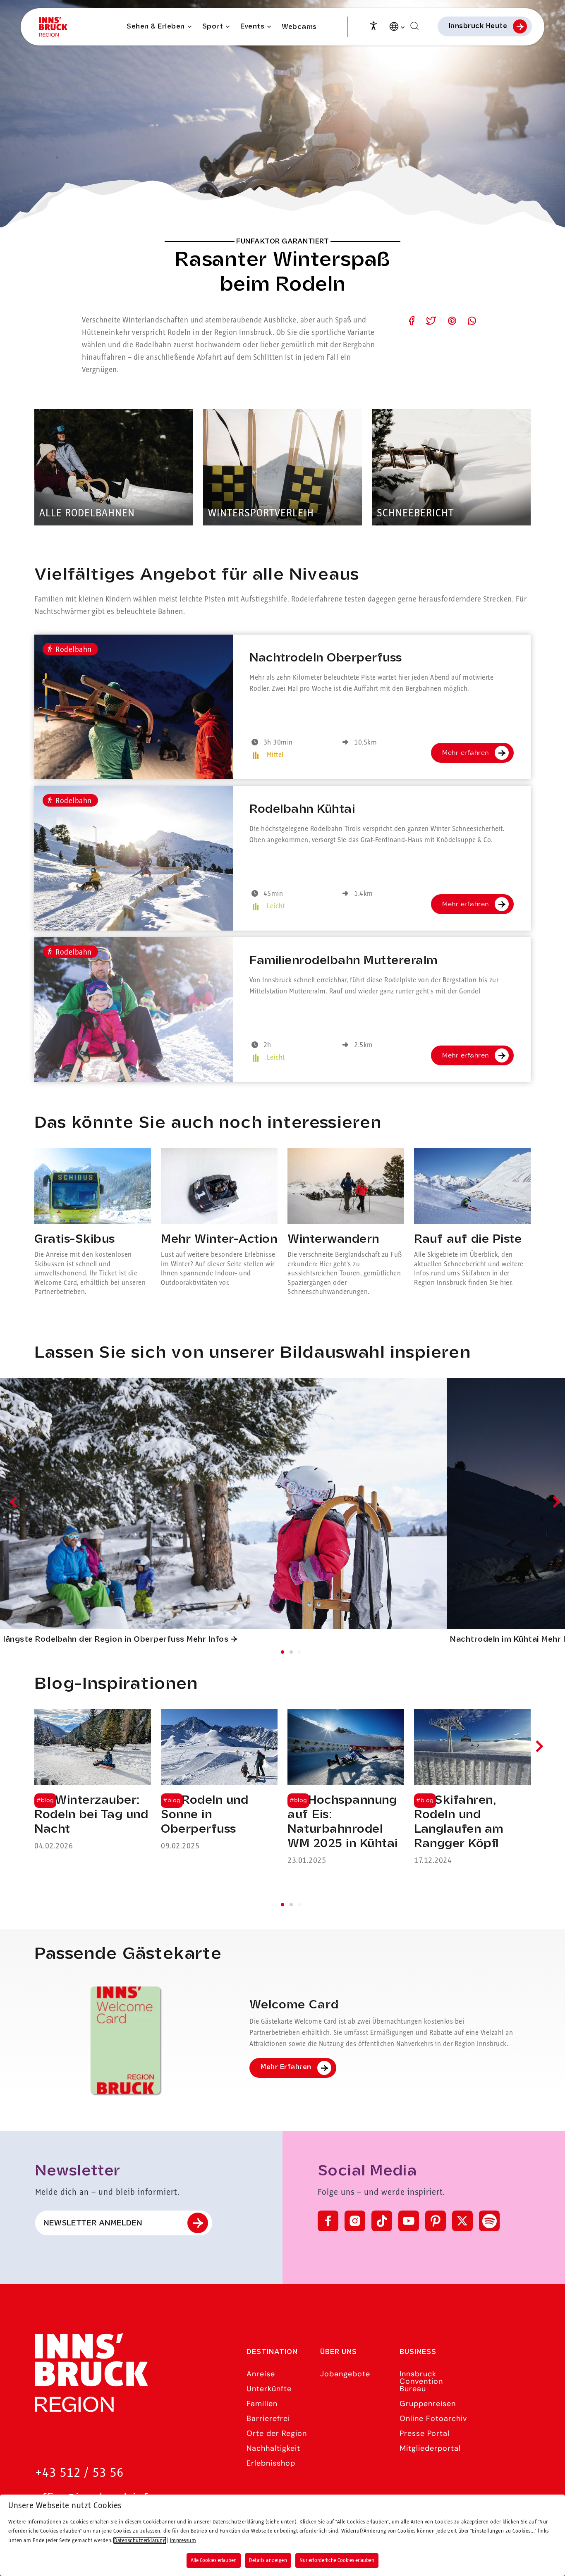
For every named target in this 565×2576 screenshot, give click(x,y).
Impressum (183, 2540)
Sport (213, 27)
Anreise (261, 2374)
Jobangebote (345, 2374)
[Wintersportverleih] (282, 467)
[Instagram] (355, 2221)
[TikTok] (382, 2221)
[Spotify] (489, 2221)
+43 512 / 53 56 (79, 2473)
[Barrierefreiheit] (373, 25)
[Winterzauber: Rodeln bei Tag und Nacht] (93, 1781)
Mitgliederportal (430, 2448)
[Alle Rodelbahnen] (114, 467)
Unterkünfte (269, 2389)
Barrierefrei (268, 2418)
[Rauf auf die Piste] (472, 1222)
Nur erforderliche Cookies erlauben (337, 2560)
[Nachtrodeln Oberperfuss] (134, 707)
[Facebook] (328, 2221)
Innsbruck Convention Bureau (421, 2381)
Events (252, 27)
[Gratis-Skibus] (93, 1222)
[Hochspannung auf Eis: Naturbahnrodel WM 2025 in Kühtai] (346, 1788)
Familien (262, 2404)
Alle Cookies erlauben (214, 2560)
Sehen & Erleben (156, 27)
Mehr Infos (207, 1640)
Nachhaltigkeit (273, 2448)
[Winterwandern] (346, 1222)
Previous (16, 1502)
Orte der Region (277, 2433)
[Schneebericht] (451, 467)
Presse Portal (425, 2433)
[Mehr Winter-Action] (219, 1222)
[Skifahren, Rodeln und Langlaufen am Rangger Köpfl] (472, 1788)
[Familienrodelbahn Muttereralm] (134, 1010)
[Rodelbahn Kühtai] (134, 858)
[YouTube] (409, 2221)
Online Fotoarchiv (433, 2418)
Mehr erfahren (466, 753)
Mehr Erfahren (286, 2067)
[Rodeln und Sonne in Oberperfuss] (219, 1781)
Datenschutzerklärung (140, 2540)
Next (554, 1502)
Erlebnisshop (271, 2463)
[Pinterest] (436, 2221)
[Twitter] (462, 2221)
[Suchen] (414, 26)
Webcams (299, 27)
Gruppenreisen (428, 2404)
